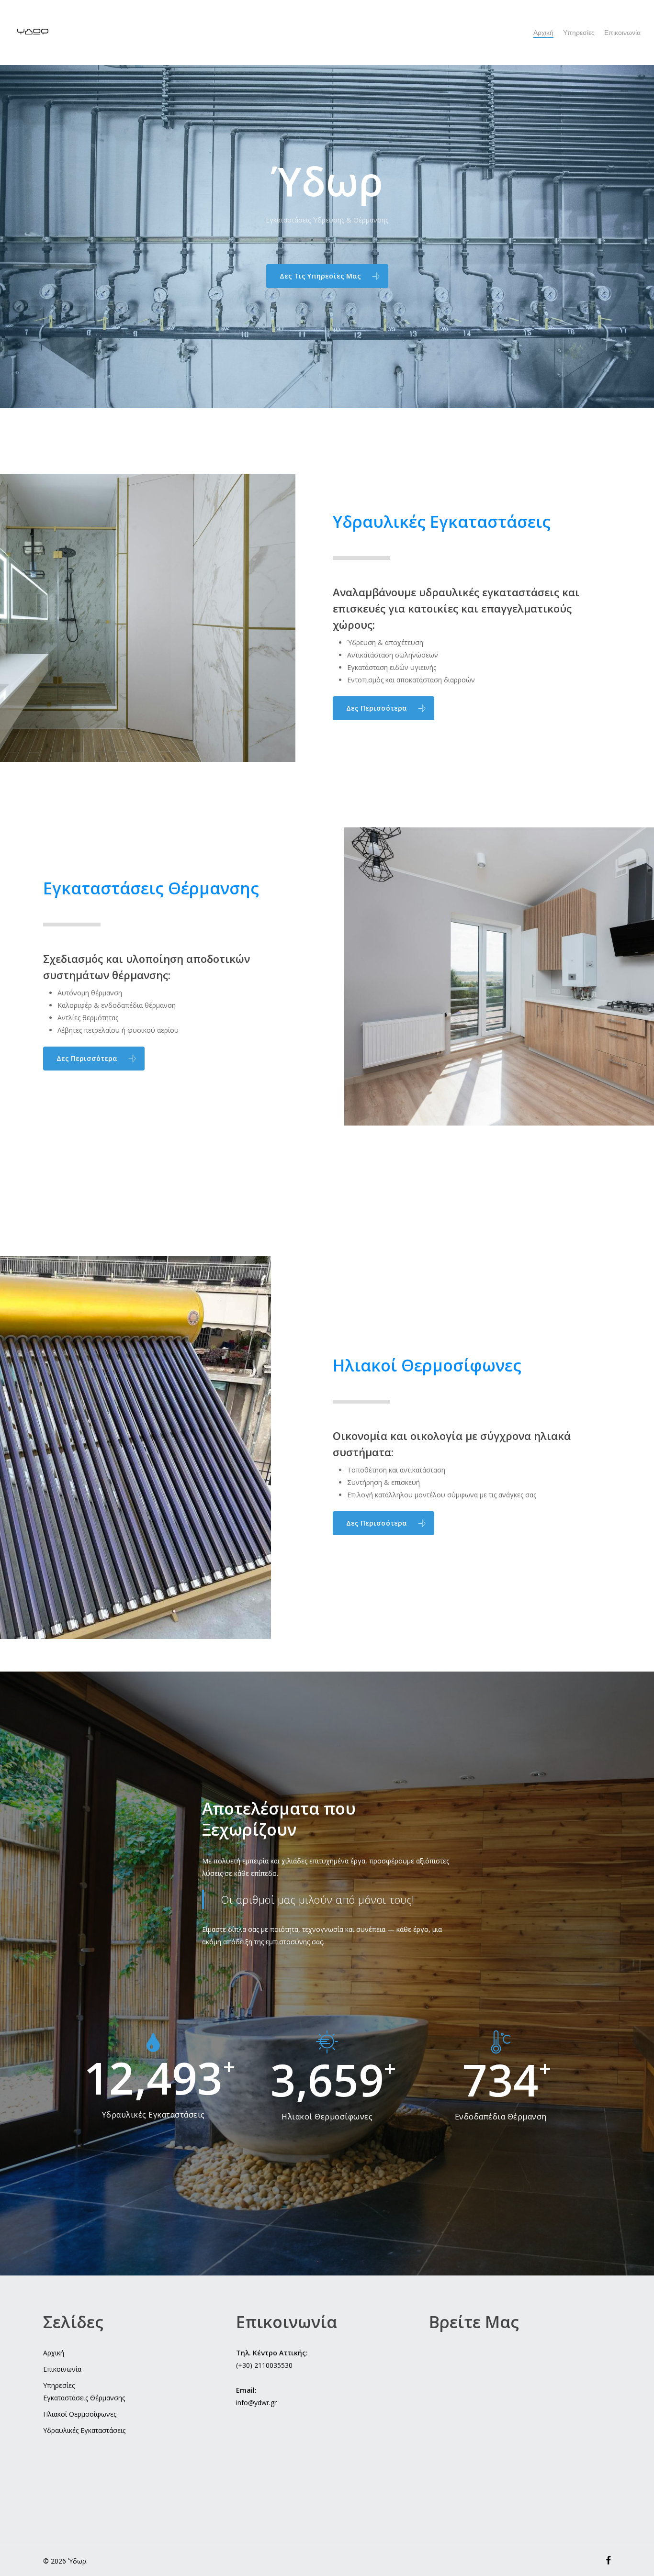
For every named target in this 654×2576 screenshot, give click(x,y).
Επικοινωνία (62, 2369)
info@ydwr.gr (256, 2403)
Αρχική (54, 2353)
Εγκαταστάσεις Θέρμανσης (84, 2398)
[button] (327, 276)
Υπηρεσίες (59, 2385)
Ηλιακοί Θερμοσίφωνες (80, 2414)
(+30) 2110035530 (264, 2365)
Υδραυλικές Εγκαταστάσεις (84, 2430)
